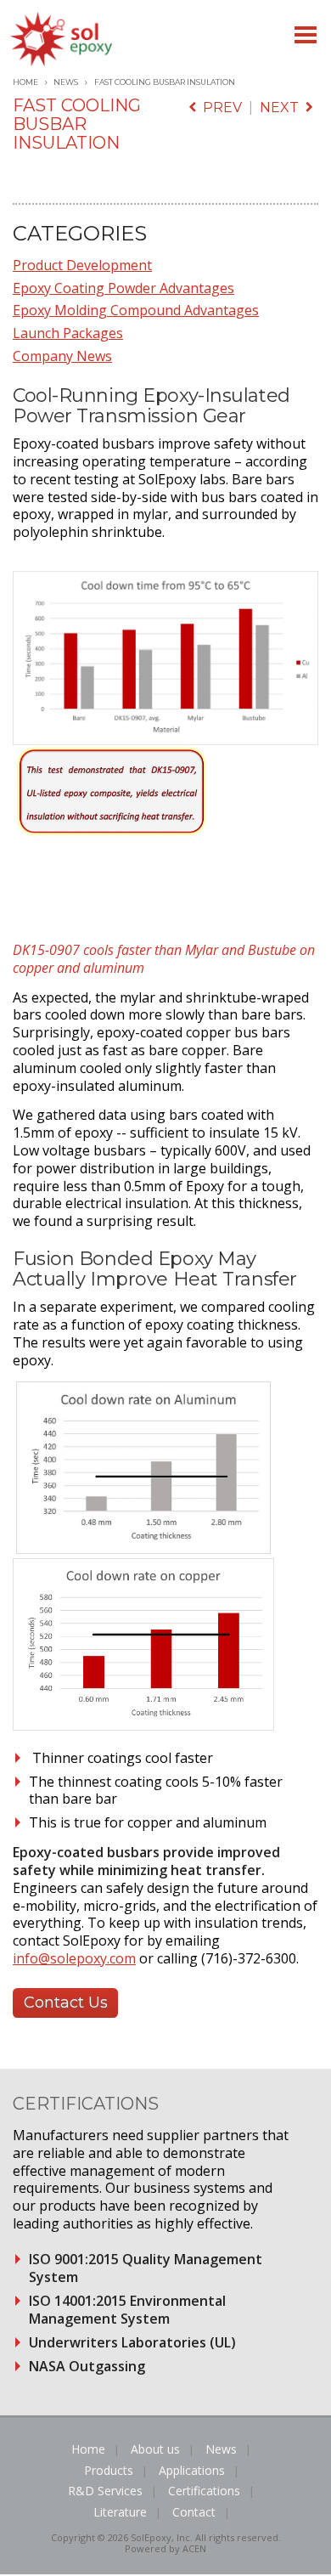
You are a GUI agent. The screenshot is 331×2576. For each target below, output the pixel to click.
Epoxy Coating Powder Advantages (123, 288)
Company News (62, 356)
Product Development (82, 265)
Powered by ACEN (165, 2548)
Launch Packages (68, 333)
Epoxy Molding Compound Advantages (136, 310)
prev (219, 107)
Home (25, 82)
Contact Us (66, 2003)
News (66, 82)
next (283, 107)
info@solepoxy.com (74, 1958)
